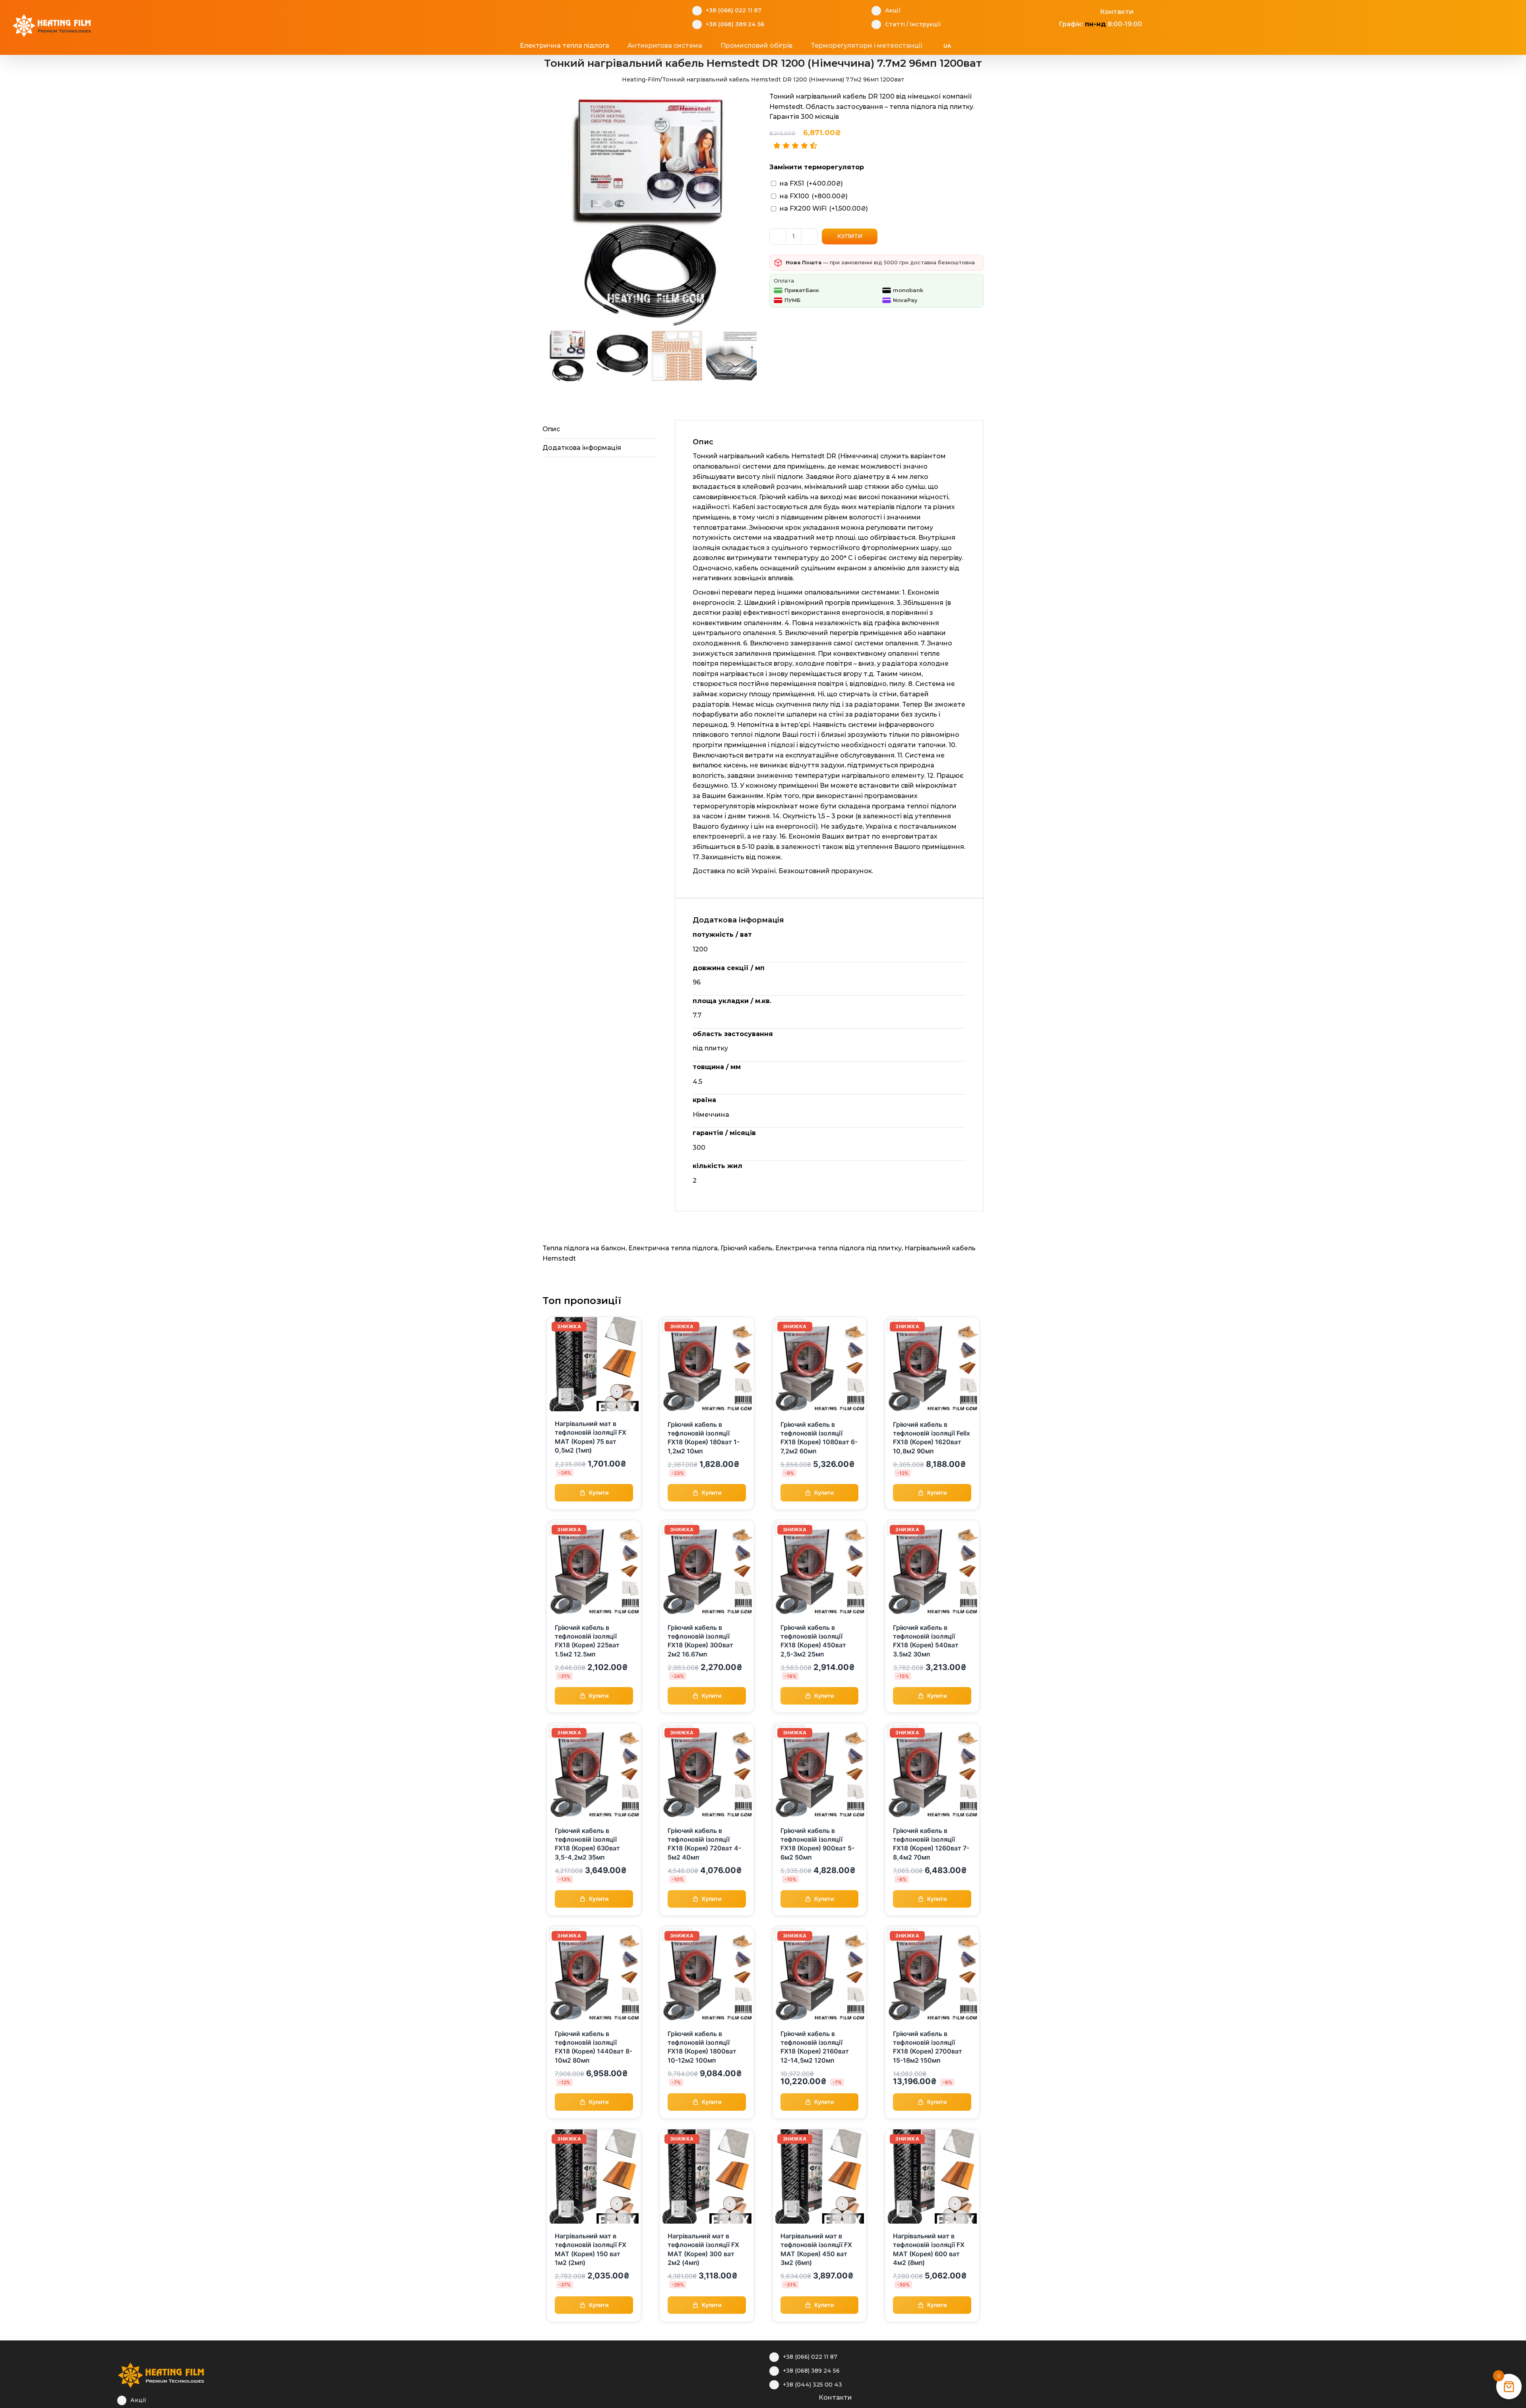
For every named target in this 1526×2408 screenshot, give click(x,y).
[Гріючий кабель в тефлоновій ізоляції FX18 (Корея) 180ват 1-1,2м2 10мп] (707, 1322)
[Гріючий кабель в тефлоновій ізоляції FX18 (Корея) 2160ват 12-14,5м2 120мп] (820, 1931)
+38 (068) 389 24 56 (735, 24)
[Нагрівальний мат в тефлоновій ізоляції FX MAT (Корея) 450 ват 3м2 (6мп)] (820, 2134)
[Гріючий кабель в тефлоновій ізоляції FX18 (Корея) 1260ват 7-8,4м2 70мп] (932, 1728)
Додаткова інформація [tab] (582, 448)
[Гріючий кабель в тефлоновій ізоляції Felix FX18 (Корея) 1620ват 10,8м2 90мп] (932, 1322)
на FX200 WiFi (824, 208)
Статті (895, 24)
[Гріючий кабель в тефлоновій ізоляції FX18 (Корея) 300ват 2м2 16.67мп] (707, 1525)
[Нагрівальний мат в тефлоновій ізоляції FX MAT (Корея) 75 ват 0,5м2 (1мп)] (594, 1322)
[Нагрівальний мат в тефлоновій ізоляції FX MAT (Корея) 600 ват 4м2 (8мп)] (932, 2134)
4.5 (697, 1082)
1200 (700, 949)
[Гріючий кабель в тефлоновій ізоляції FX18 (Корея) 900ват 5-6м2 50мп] (820, 1728)
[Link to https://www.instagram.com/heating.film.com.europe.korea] (785, 2396)
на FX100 (814, 196)
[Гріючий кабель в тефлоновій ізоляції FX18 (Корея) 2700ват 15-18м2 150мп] (932, 1931)
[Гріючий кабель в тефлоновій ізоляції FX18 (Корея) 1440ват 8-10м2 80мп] (594, 1931)
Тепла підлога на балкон (584, 1248)
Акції (893, 10)
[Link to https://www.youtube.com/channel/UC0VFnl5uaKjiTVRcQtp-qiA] (1079, 11)
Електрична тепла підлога (673, 1248)
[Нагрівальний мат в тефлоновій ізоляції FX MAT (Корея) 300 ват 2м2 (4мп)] (707, 2134)
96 (697, 982)
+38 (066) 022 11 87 (734, 10)
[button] (994, 46)
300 (699, 1148)
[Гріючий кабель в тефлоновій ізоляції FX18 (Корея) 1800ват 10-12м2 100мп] (707, 1931)
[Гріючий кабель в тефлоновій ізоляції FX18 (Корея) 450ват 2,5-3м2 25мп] (820, 1525)
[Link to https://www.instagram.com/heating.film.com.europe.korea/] (1067, 11)
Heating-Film (641, 79)
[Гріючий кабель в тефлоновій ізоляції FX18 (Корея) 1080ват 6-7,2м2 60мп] (820, 1322)
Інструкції (925, 24)
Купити (850, 236)
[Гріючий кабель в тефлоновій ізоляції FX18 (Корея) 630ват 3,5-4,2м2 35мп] (594, 1728)
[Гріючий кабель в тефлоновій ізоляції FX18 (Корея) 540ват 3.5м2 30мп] (932, 1525)
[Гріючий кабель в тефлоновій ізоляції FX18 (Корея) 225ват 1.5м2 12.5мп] (594, 1525)
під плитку (710, 1048)
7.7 (697, 1015)
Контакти (1117, 12)
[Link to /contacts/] (1091, 11)
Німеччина (711, 1115)
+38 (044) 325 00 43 (812, 2385)
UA (947, 46)
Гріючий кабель (747, 1248)
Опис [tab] (551, 429)
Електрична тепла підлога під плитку (839, 1248)
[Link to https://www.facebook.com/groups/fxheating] (1054, 11)
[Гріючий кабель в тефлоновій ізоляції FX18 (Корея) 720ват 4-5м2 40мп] (707, 1728)
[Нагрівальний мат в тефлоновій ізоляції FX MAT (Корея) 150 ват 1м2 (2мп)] (594, 2134)
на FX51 (811, 183)
